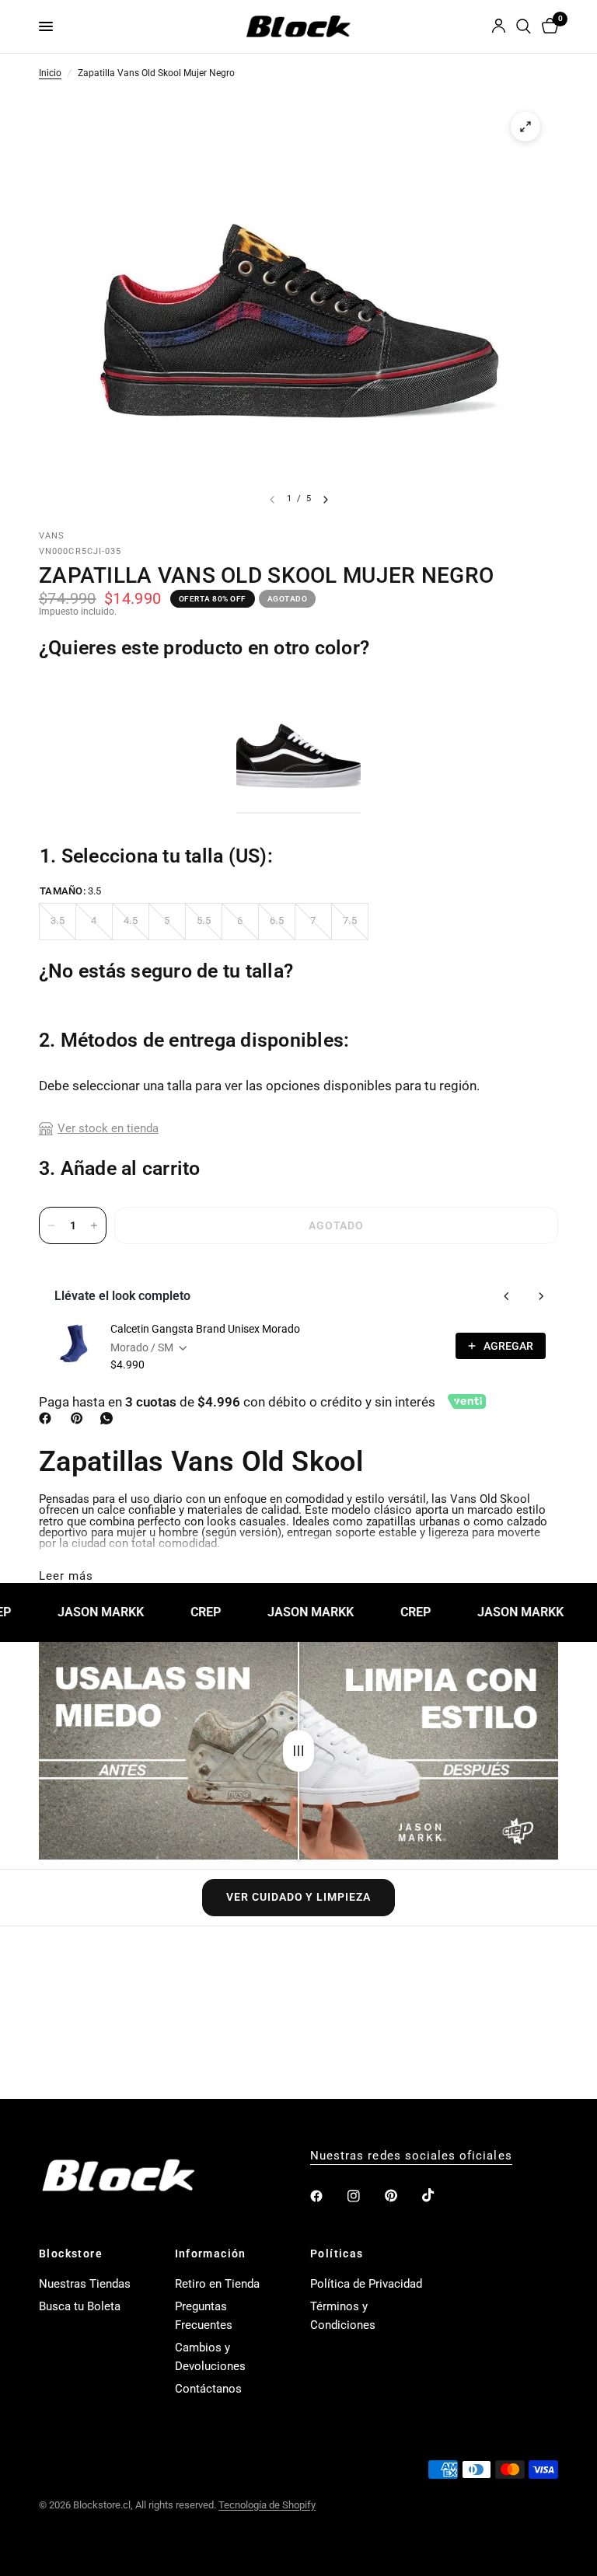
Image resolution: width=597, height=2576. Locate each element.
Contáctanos (208, 2389)
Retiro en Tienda (217, 2284)
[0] (547, 26)
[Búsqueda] (524, 26)
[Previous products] (507, 1296)
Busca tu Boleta (80, 2306)
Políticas (337, 2254)
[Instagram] (365, 2196)
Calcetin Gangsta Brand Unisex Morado (205, 1329)
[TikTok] (439, 2195)
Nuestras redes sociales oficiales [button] (411, 2156)
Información (211, 2254)
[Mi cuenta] (499, 26)
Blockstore (71, 2254)
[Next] (326, 500)
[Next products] (541, 1296)
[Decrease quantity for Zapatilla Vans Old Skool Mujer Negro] (51, 1225)
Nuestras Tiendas (85, 2284)
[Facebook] (48, 1418)
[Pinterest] (80, 1418)
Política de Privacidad (366, 2284)
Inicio (50, 74)
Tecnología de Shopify (267, 2505)
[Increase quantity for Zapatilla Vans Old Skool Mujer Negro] (94, 1225)
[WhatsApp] (110, 1418)
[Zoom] (525, 127)
